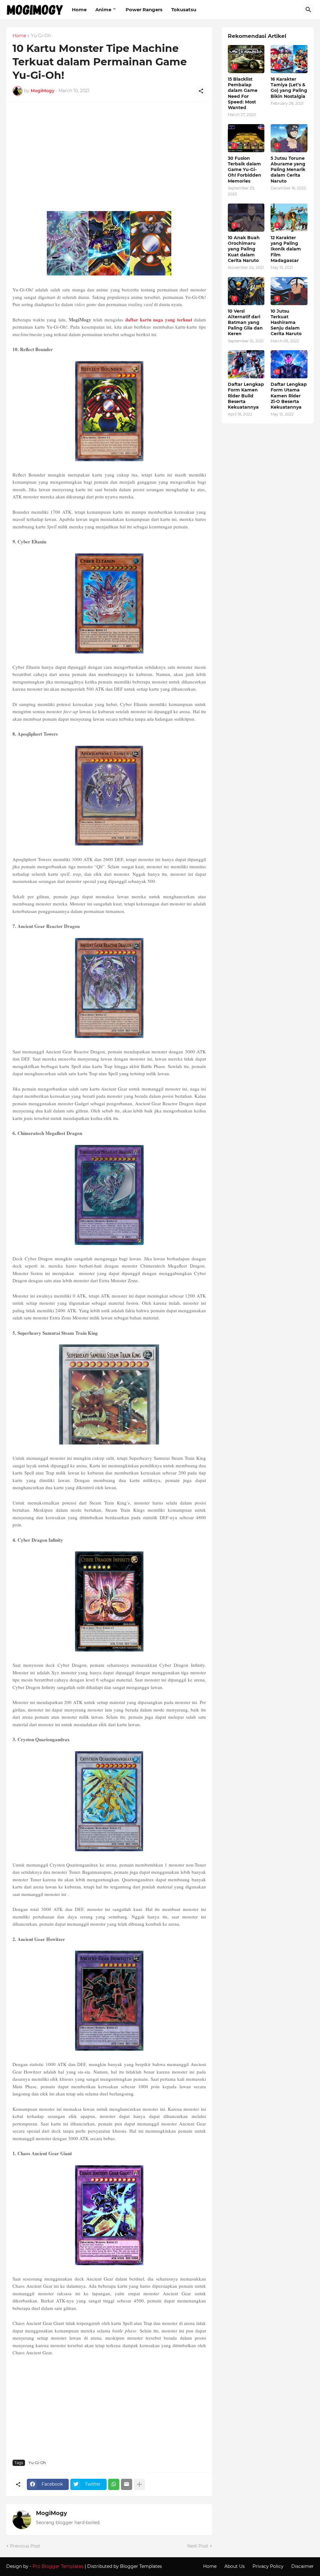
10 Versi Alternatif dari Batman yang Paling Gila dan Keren (245, 323)
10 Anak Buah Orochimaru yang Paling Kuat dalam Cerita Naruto (244, 249)
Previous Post (25, 2546)
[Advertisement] (109, 159)
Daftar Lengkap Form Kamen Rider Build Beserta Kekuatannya (246, 396)
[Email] (127, 2484)
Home (79, 10)
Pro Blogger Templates (58, 2566)
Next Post (198, 2546)
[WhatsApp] (114, 2484)
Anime (103, 10)
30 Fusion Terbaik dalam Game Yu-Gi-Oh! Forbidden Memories (245, 170)
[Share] (201, 91)
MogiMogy (52, 2513)
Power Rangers (144, 10)
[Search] (308, 10)
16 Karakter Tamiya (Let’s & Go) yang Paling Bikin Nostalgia (289, 88)
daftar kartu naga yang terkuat (159, 320)
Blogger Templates (141, 2566)
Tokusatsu (184, 10)
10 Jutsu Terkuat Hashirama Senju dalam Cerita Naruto (286, 323)
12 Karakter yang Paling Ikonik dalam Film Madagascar (286, 249)
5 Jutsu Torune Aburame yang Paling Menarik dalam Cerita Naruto (288, 170)
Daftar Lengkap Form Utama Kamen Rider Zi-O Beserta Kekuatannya (289, 396)
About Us (235, 2566)
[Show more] (139, 2484)
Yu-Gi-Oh (41, 36)
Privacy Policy (268, 2566)
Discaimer (302, 2566)
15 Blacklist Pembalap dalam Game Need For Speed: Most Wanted (243, 93)
